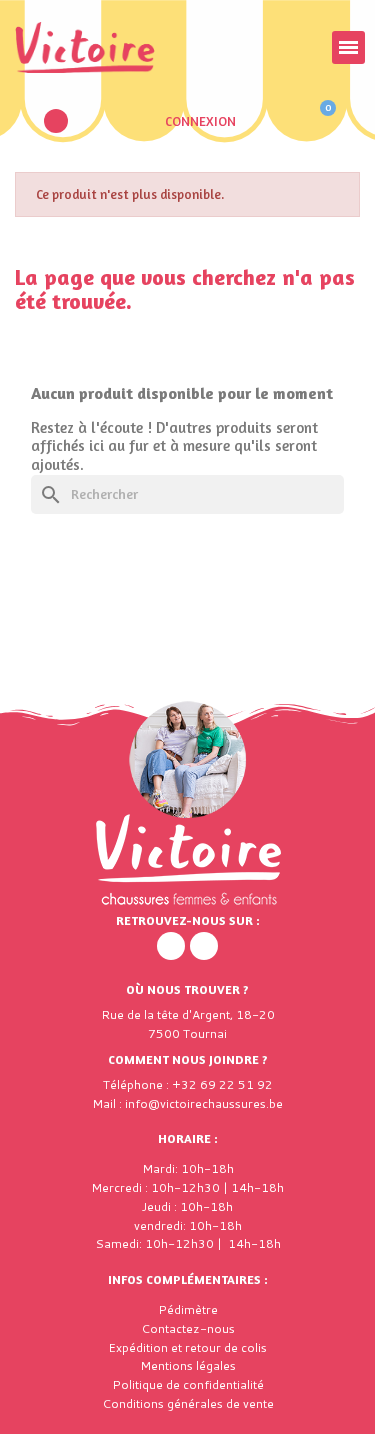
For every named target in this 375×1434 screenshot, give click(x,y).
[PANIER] (318, 121)
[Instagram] (204, 946)
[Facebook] (171, 946)
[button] (56, 121)
